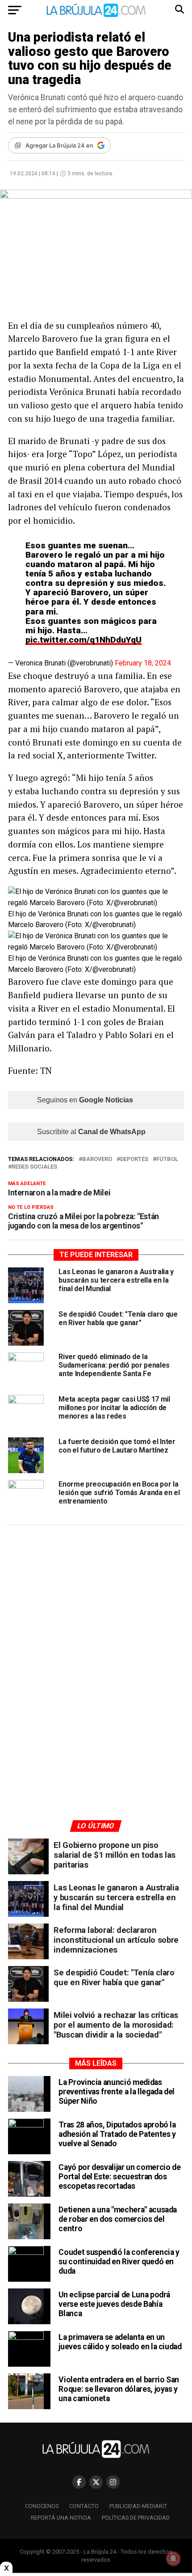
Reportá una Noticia (61, 2518)
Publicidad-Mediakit (138, 2506)
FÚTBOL (167, 1159)
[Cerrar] (6, 2568)
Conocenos (42, 2506)
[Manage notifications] (173, 2559)
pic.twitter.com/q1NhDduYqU (83, 640)
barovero (97, 1159)
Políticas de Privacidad (136, 2518)
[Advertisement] (96, 1617)
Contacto (84, 2506)
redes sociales (34, 1167)
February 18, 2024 (143, 663)
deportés (134, 1159)
